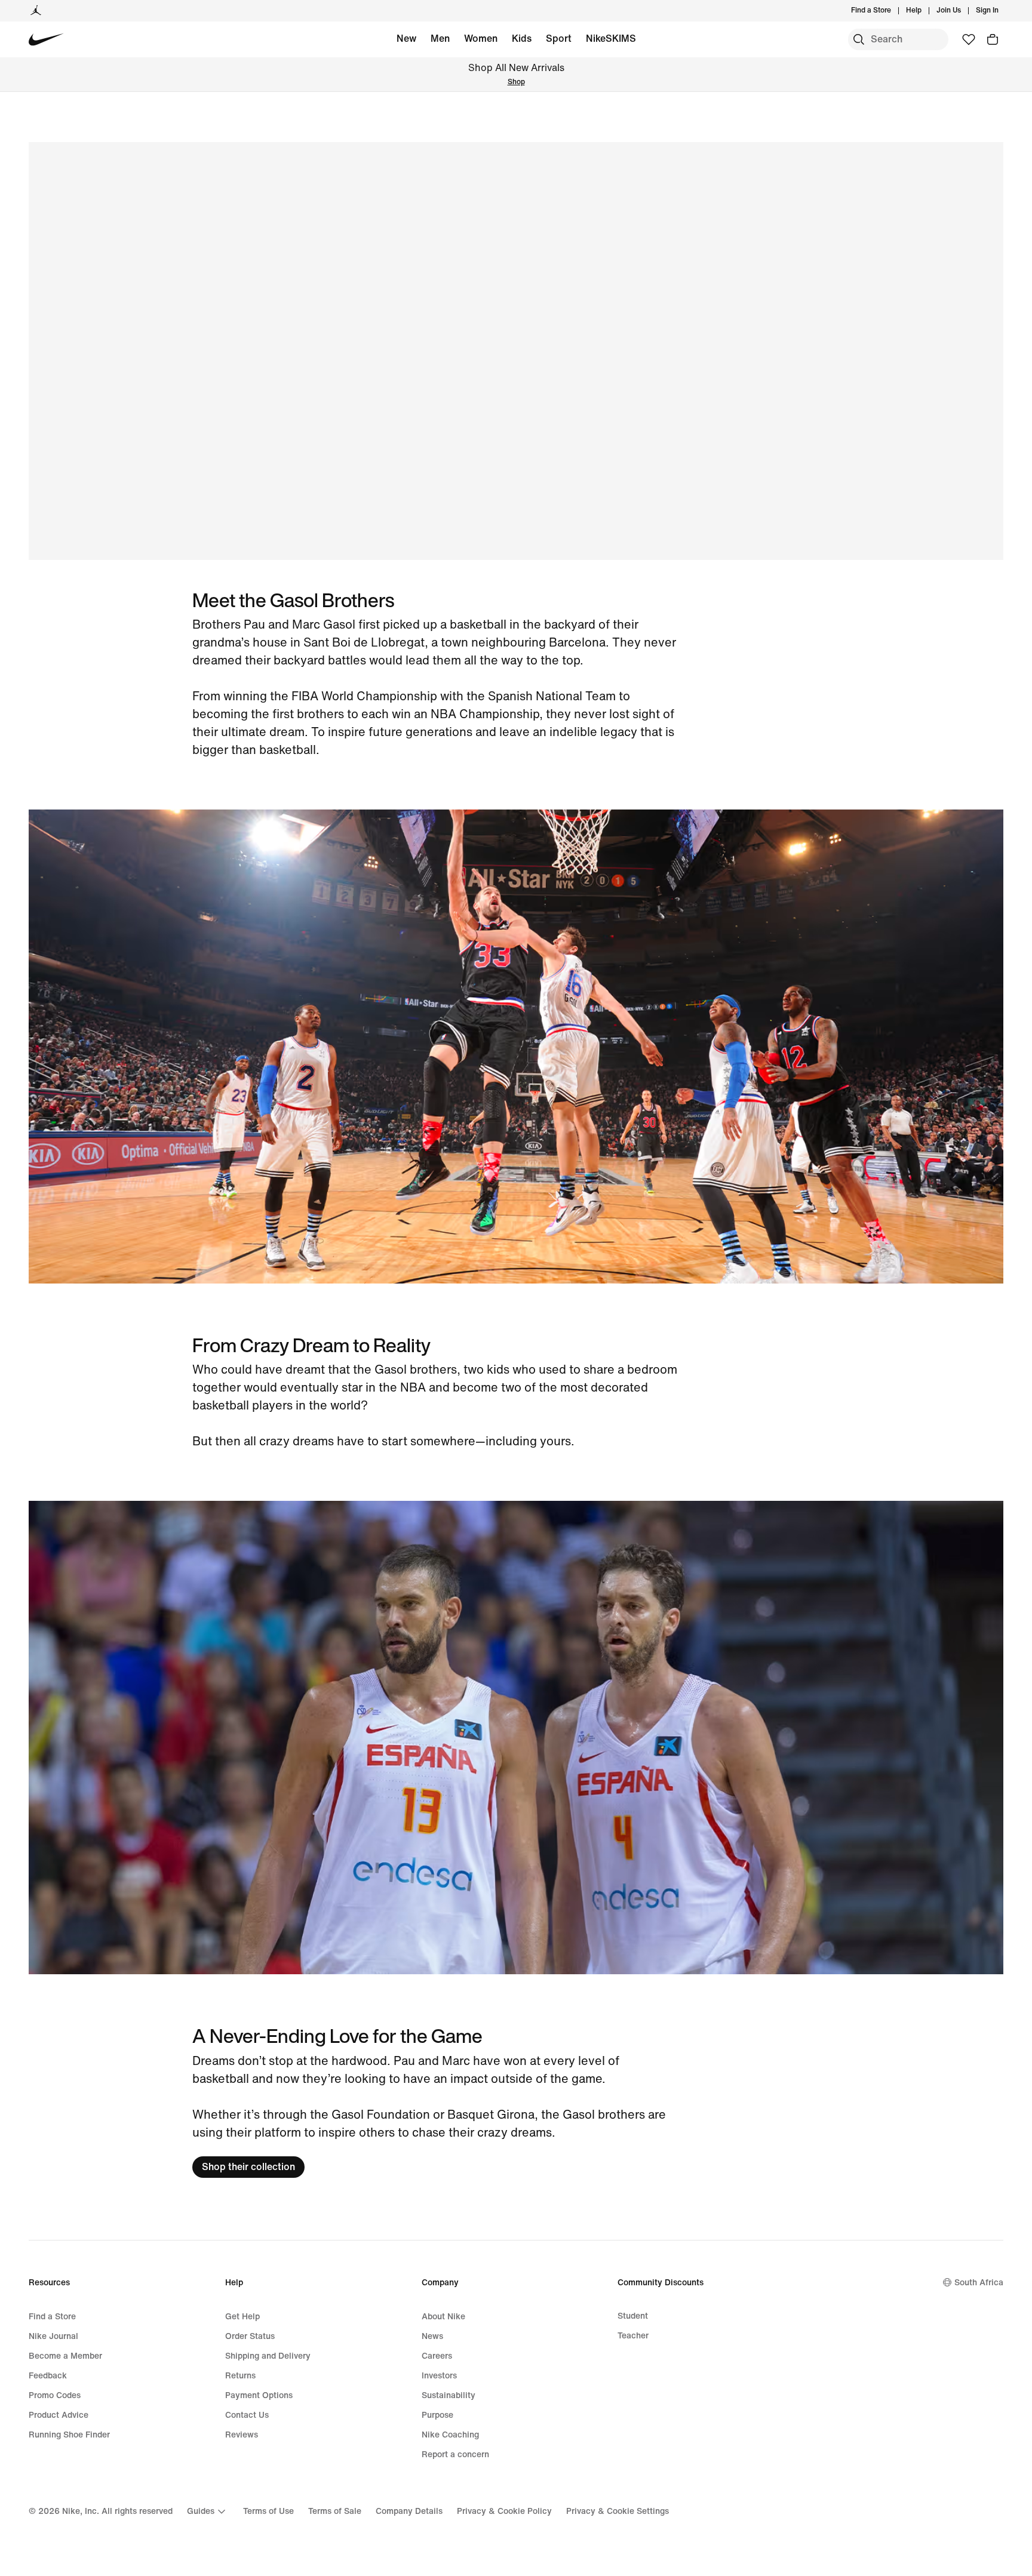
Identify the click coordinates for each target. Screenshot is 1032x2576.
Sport (559, 39)
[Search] (859, 39)
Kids (522, 39)
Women (481, 39)
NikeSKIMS (611, 39)
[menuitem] (925, 11)
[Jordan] (36, 11)
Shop (516, 82)
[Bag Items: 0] (993, 39)
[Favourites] (969, 39)
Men (440, 39)
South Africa (979, 2283)
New (406, 39)
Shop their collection (248, 2167)
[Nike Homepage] (46, 40)
